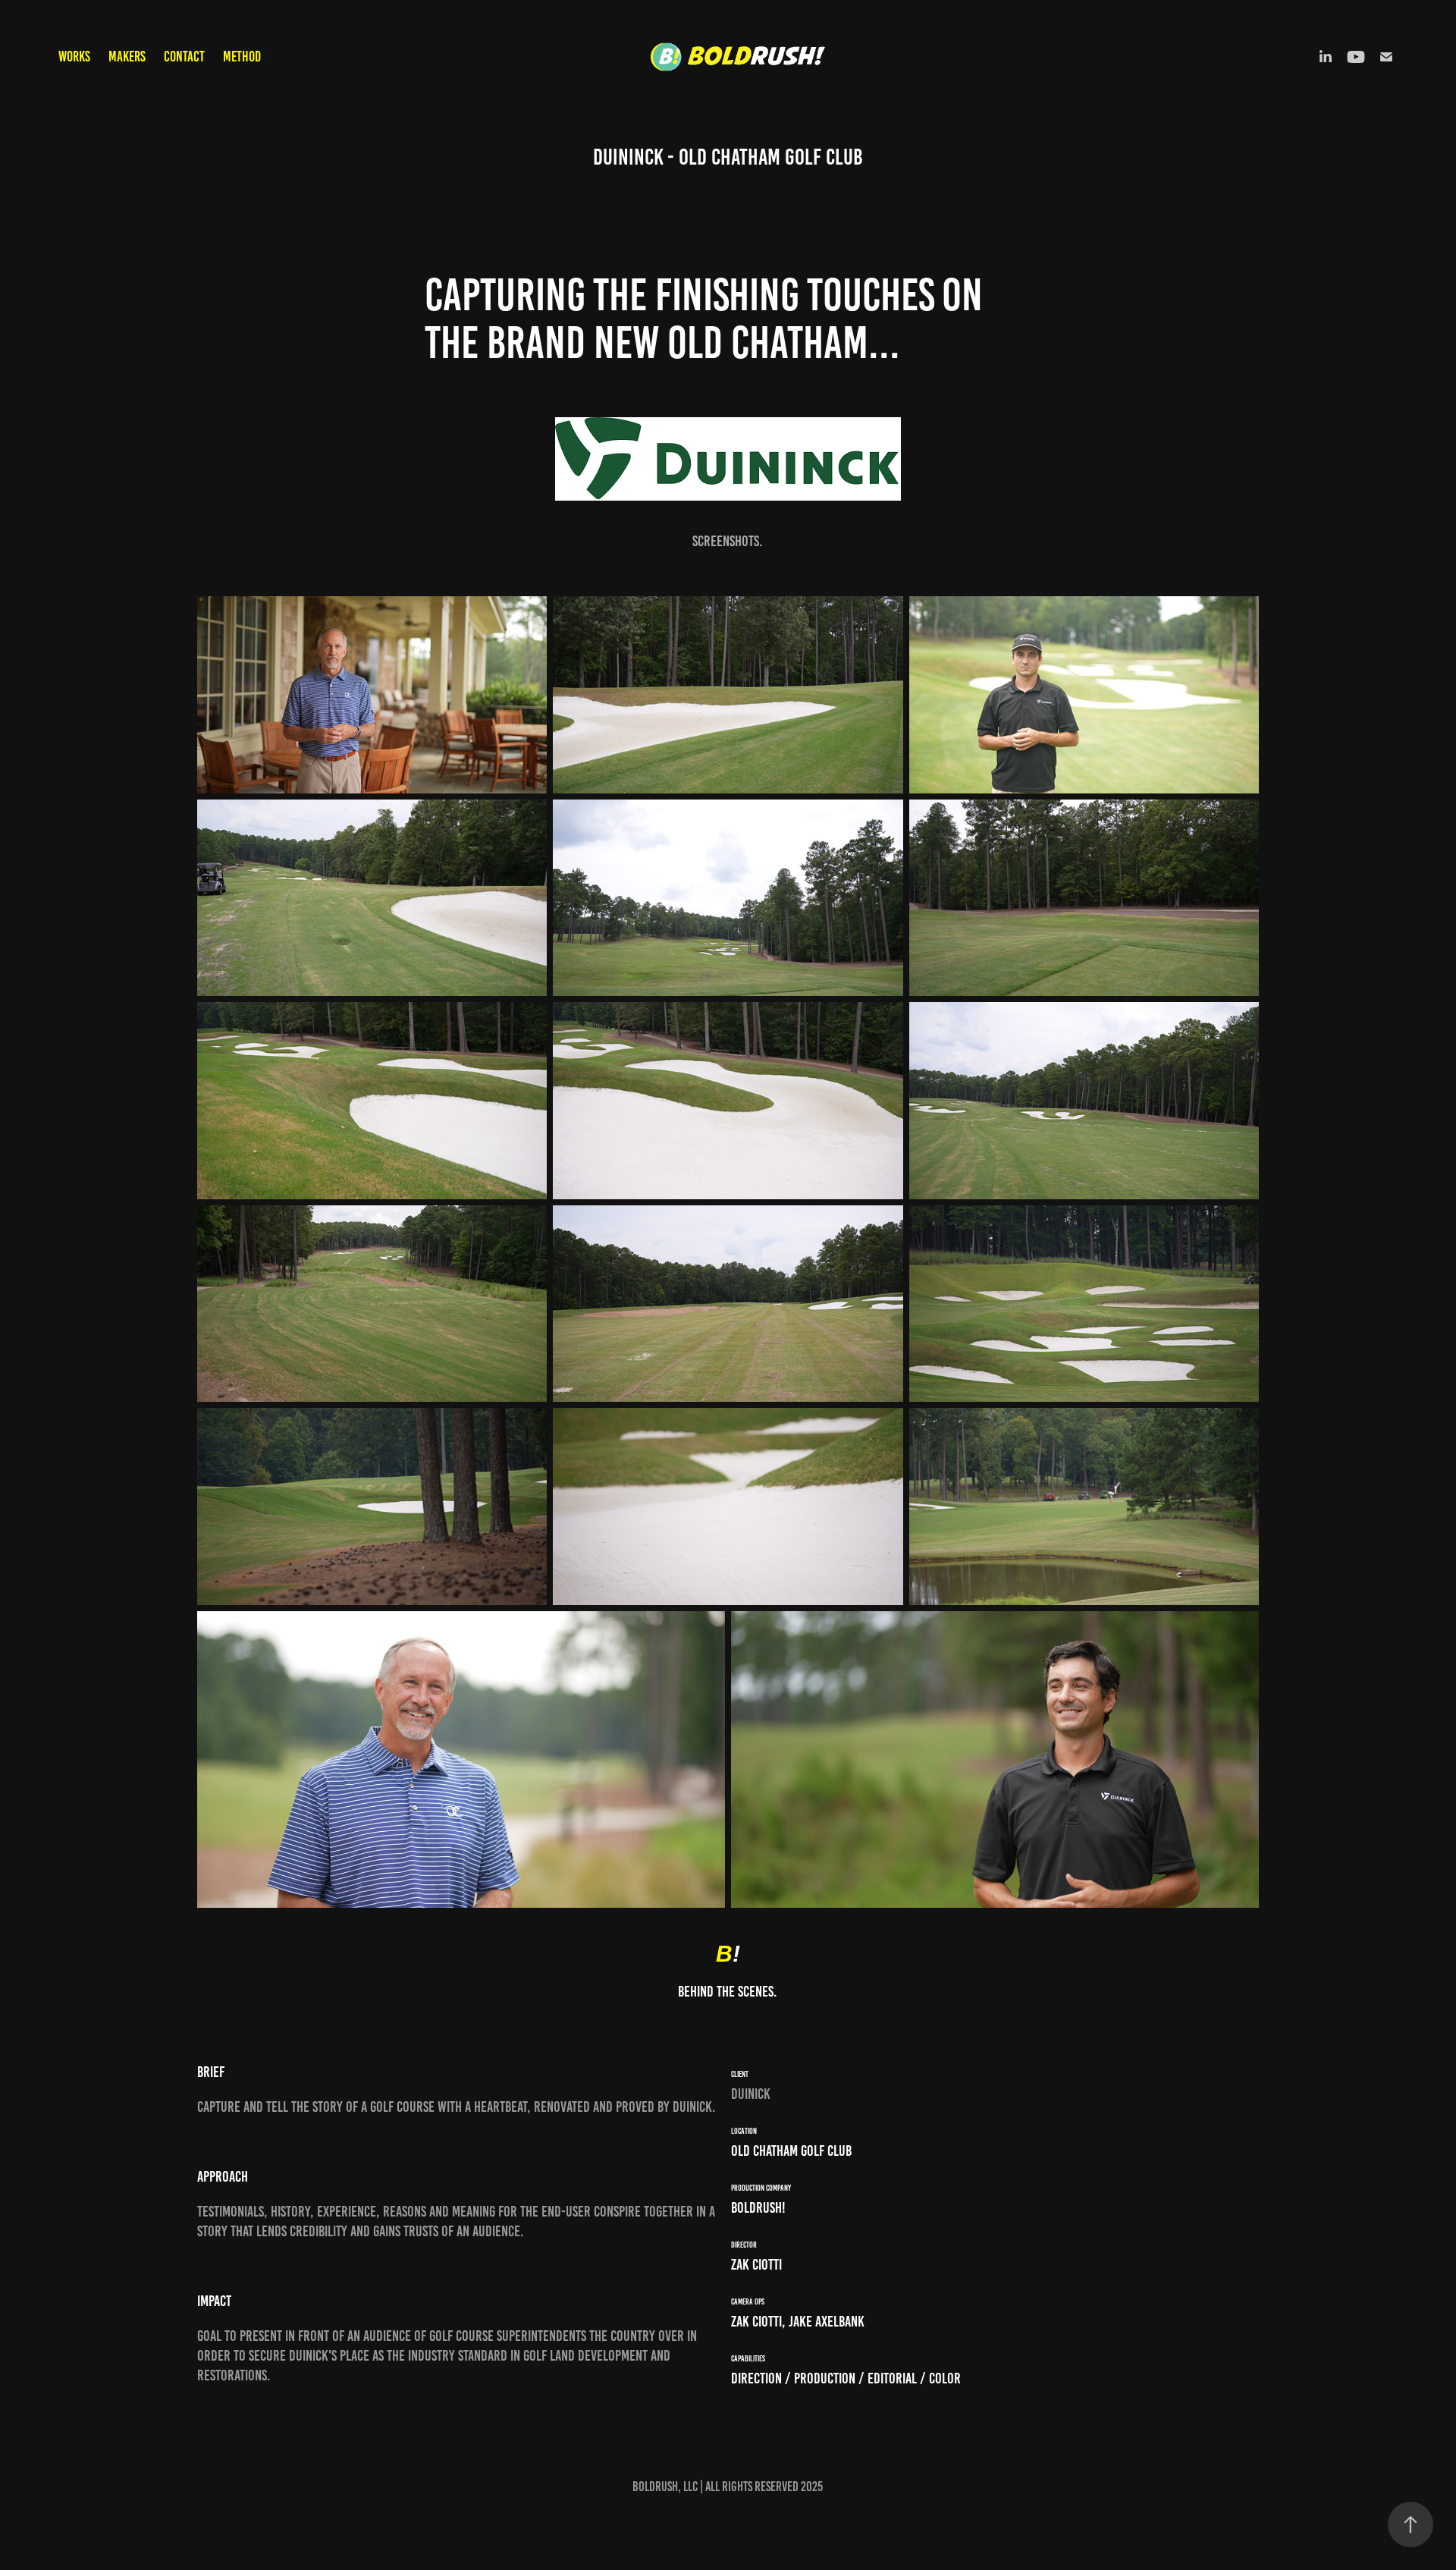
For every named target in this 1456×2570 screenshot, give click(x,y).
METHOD (242, 57)
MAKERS (127, 57)
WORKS (74, 57)
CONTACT (184, 57)
